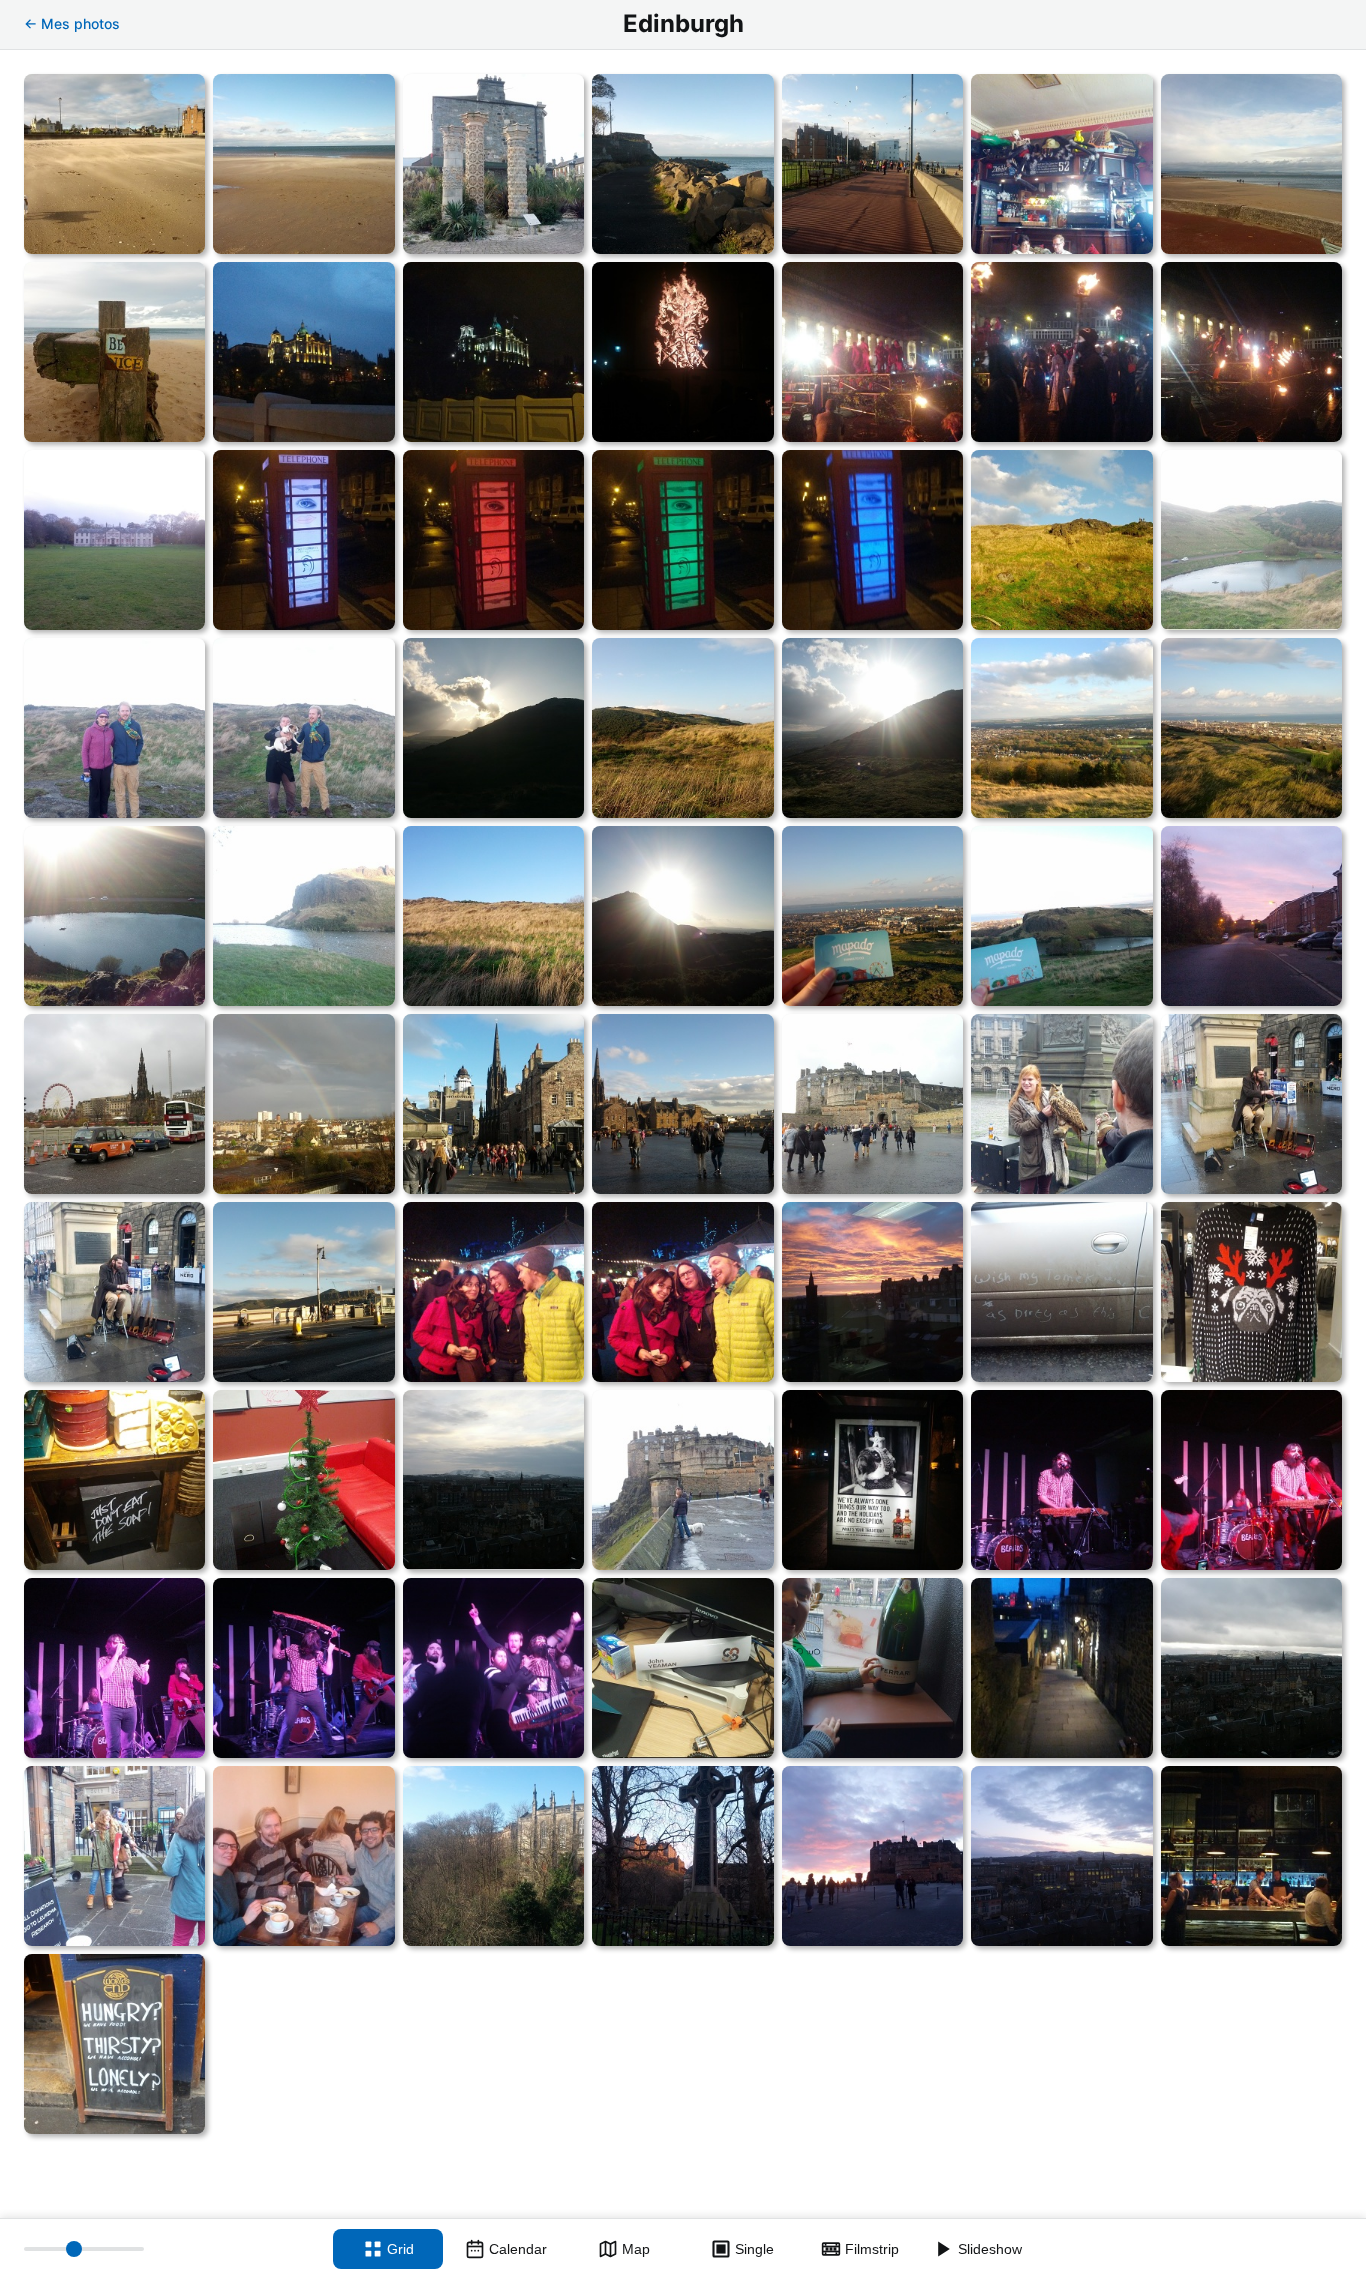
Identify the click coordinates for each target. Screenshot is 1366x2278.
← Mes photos (72, 23)
